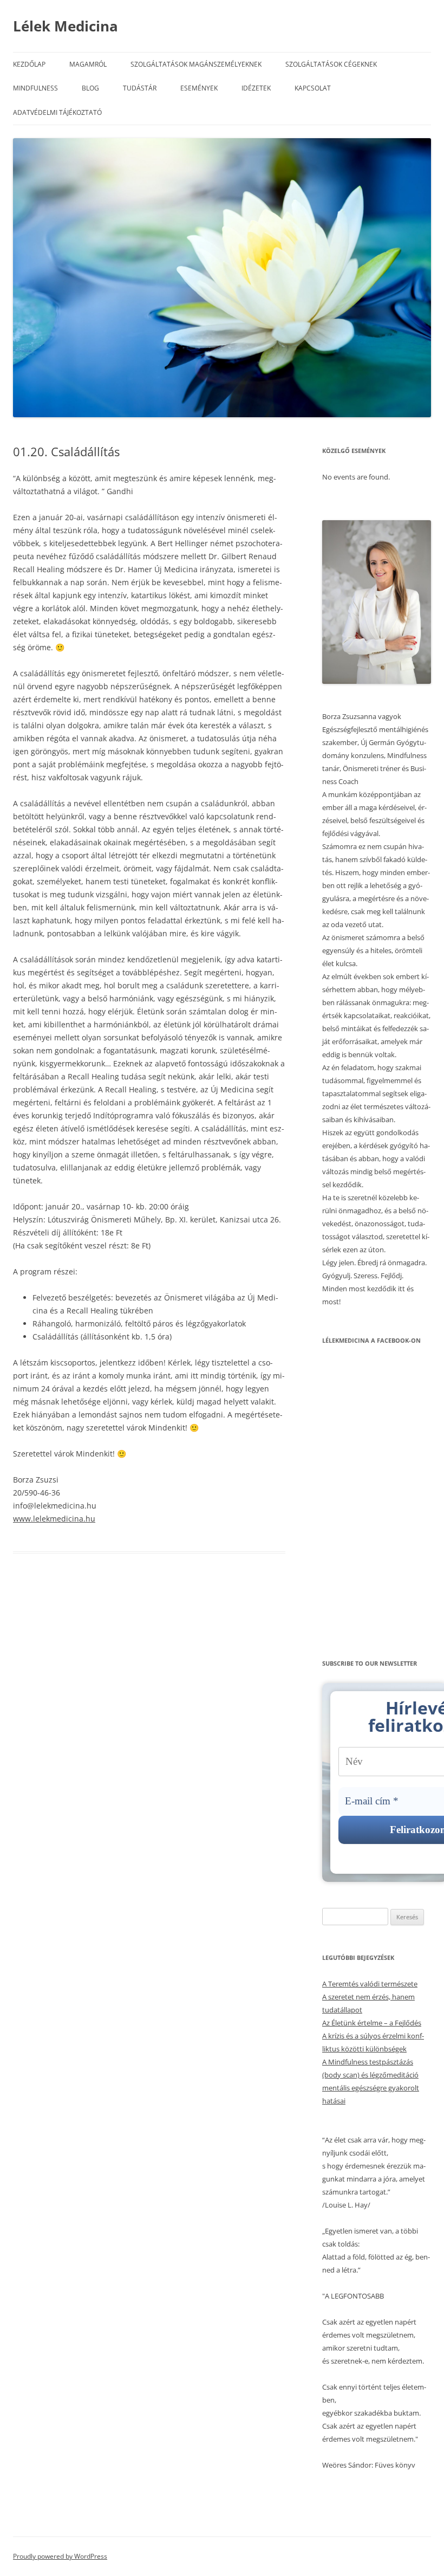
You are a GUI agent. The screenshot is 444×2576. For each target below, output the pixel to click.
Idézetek (256, 88)
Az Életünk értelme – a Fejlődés (372, 2023)
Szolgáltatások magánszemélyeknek (196, 64)
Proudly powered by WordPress (60, 2556)
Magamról (88, 64)
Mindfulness (35, 88)
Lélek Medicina (66, 26)
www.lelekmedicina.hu (54, 1519)
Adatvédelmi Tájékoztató (57, 112)
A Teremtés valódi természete (370, 1984)
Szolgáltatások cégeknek (331, 64)
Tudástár (140, 88)
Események (199, 88)
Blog (90, 88)
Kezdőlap (29, 64)
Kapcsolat (313, 88)
